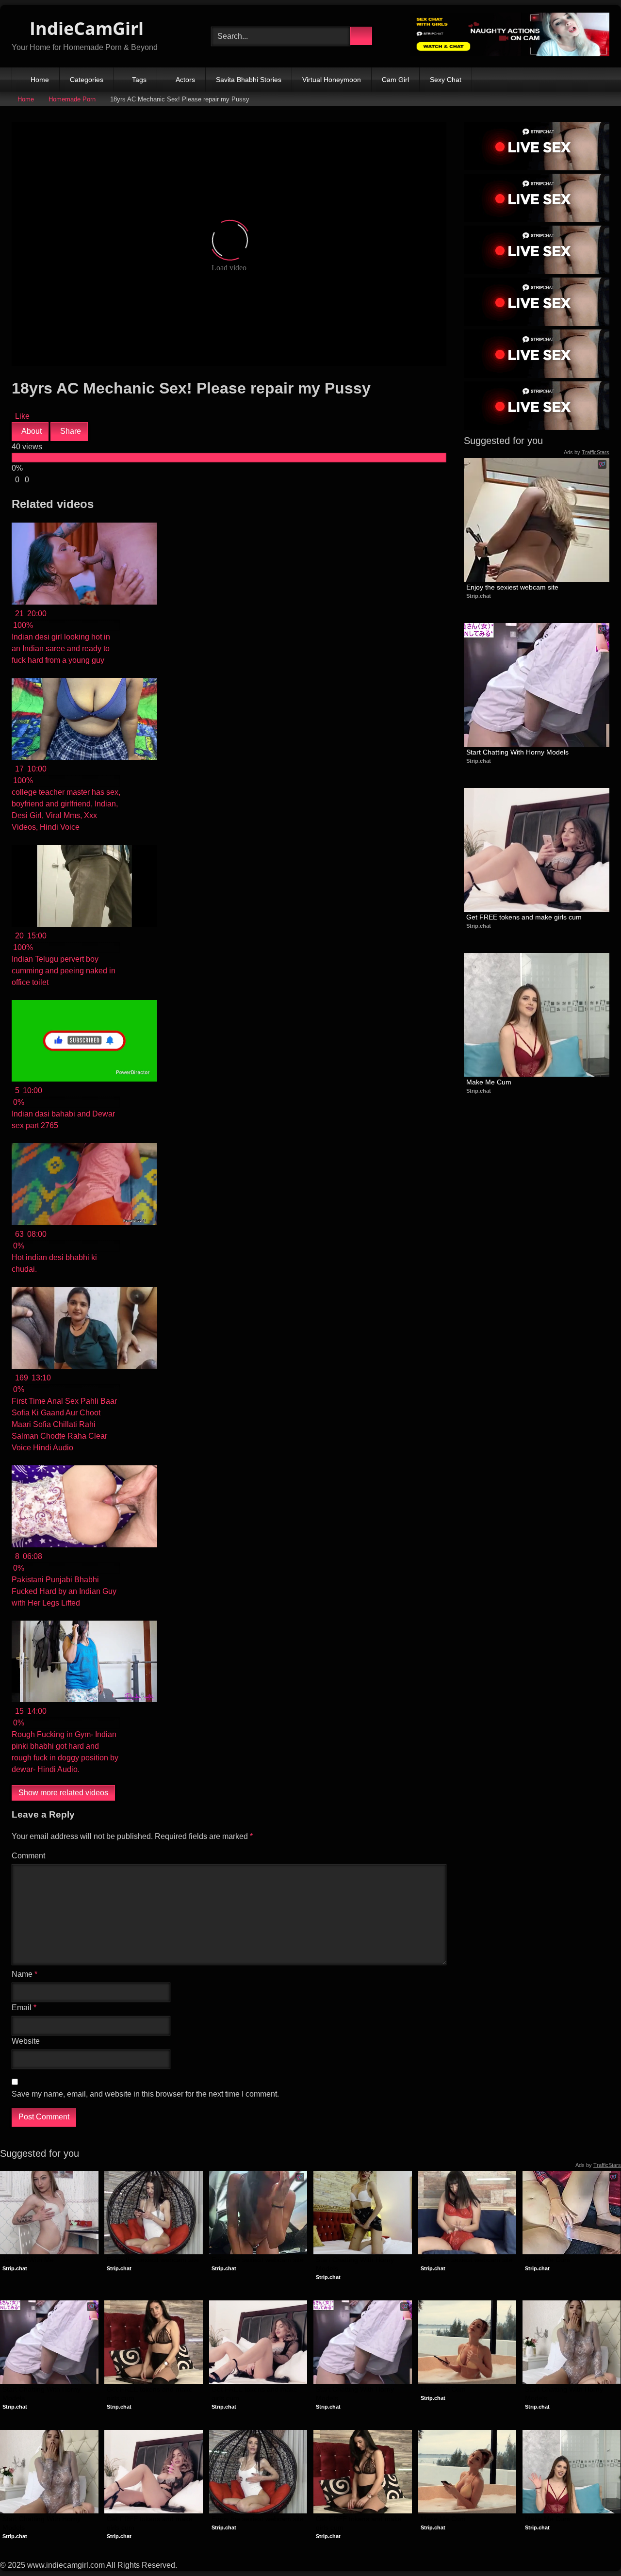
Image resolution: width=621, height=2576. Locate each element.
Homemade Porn (72, 99)
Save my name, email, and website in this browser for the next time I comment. (145, 2094)
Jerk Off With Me (28, 2260)
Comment (28, 1856)
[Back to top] (592, 2547)
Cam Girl (395, 80)
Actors (185, 80)
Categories (87, 80)
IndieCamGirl (84, 28)
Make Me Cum (489, 1082)
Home (40, 80)
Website (26, 2041)
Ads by (587, 452)
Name (25, 1974)
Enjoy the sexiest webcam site (512, 587)
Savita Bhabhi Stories (249, 80)
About (31, 431)
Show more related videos (63, 1793)
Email (24, 2008)
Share (70, 431)
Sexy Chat (446, 80)
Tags (139, 80)
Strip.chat (479, 596)
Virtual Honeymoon (332, 80)
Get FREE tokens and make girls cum (524, 917)
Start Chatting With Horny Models (517, 752)
